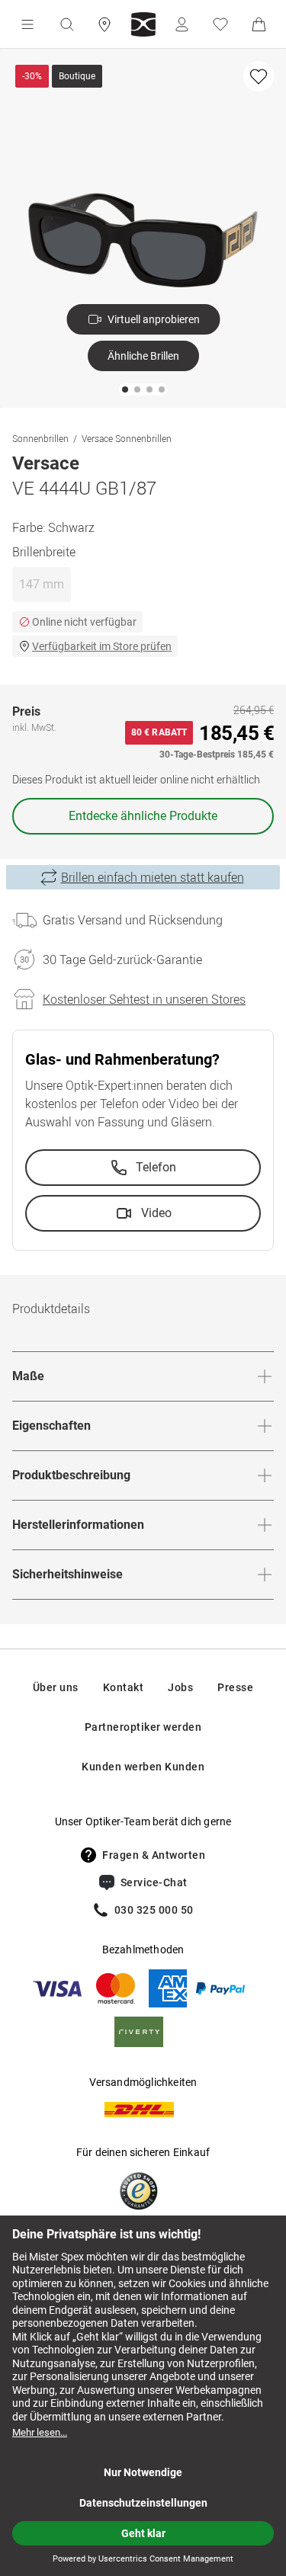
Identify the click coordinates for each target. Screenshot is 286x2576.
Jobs (180, 1687)
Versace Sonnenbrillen (127, 438)
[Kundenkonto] (182, 24)
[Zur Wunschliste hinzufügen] (259, 76)
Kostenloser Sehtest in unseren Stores (144, 999)
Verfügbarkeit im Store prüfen (102, 646)
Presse (235, 1687)
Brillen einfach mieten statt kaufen (153, 877)
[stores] (104, 24)
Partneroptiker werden (143, 1727)
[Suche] (66, 24)
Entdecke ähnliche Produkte (143, 816)
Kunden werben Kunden (143, 1767)
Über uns (56, 1687)
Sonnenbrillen (40, 438)
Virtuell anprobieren (154, 319)
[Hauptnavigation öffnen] (27, 24)
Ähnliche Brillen (143, 356)
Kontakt (124, 1687)
